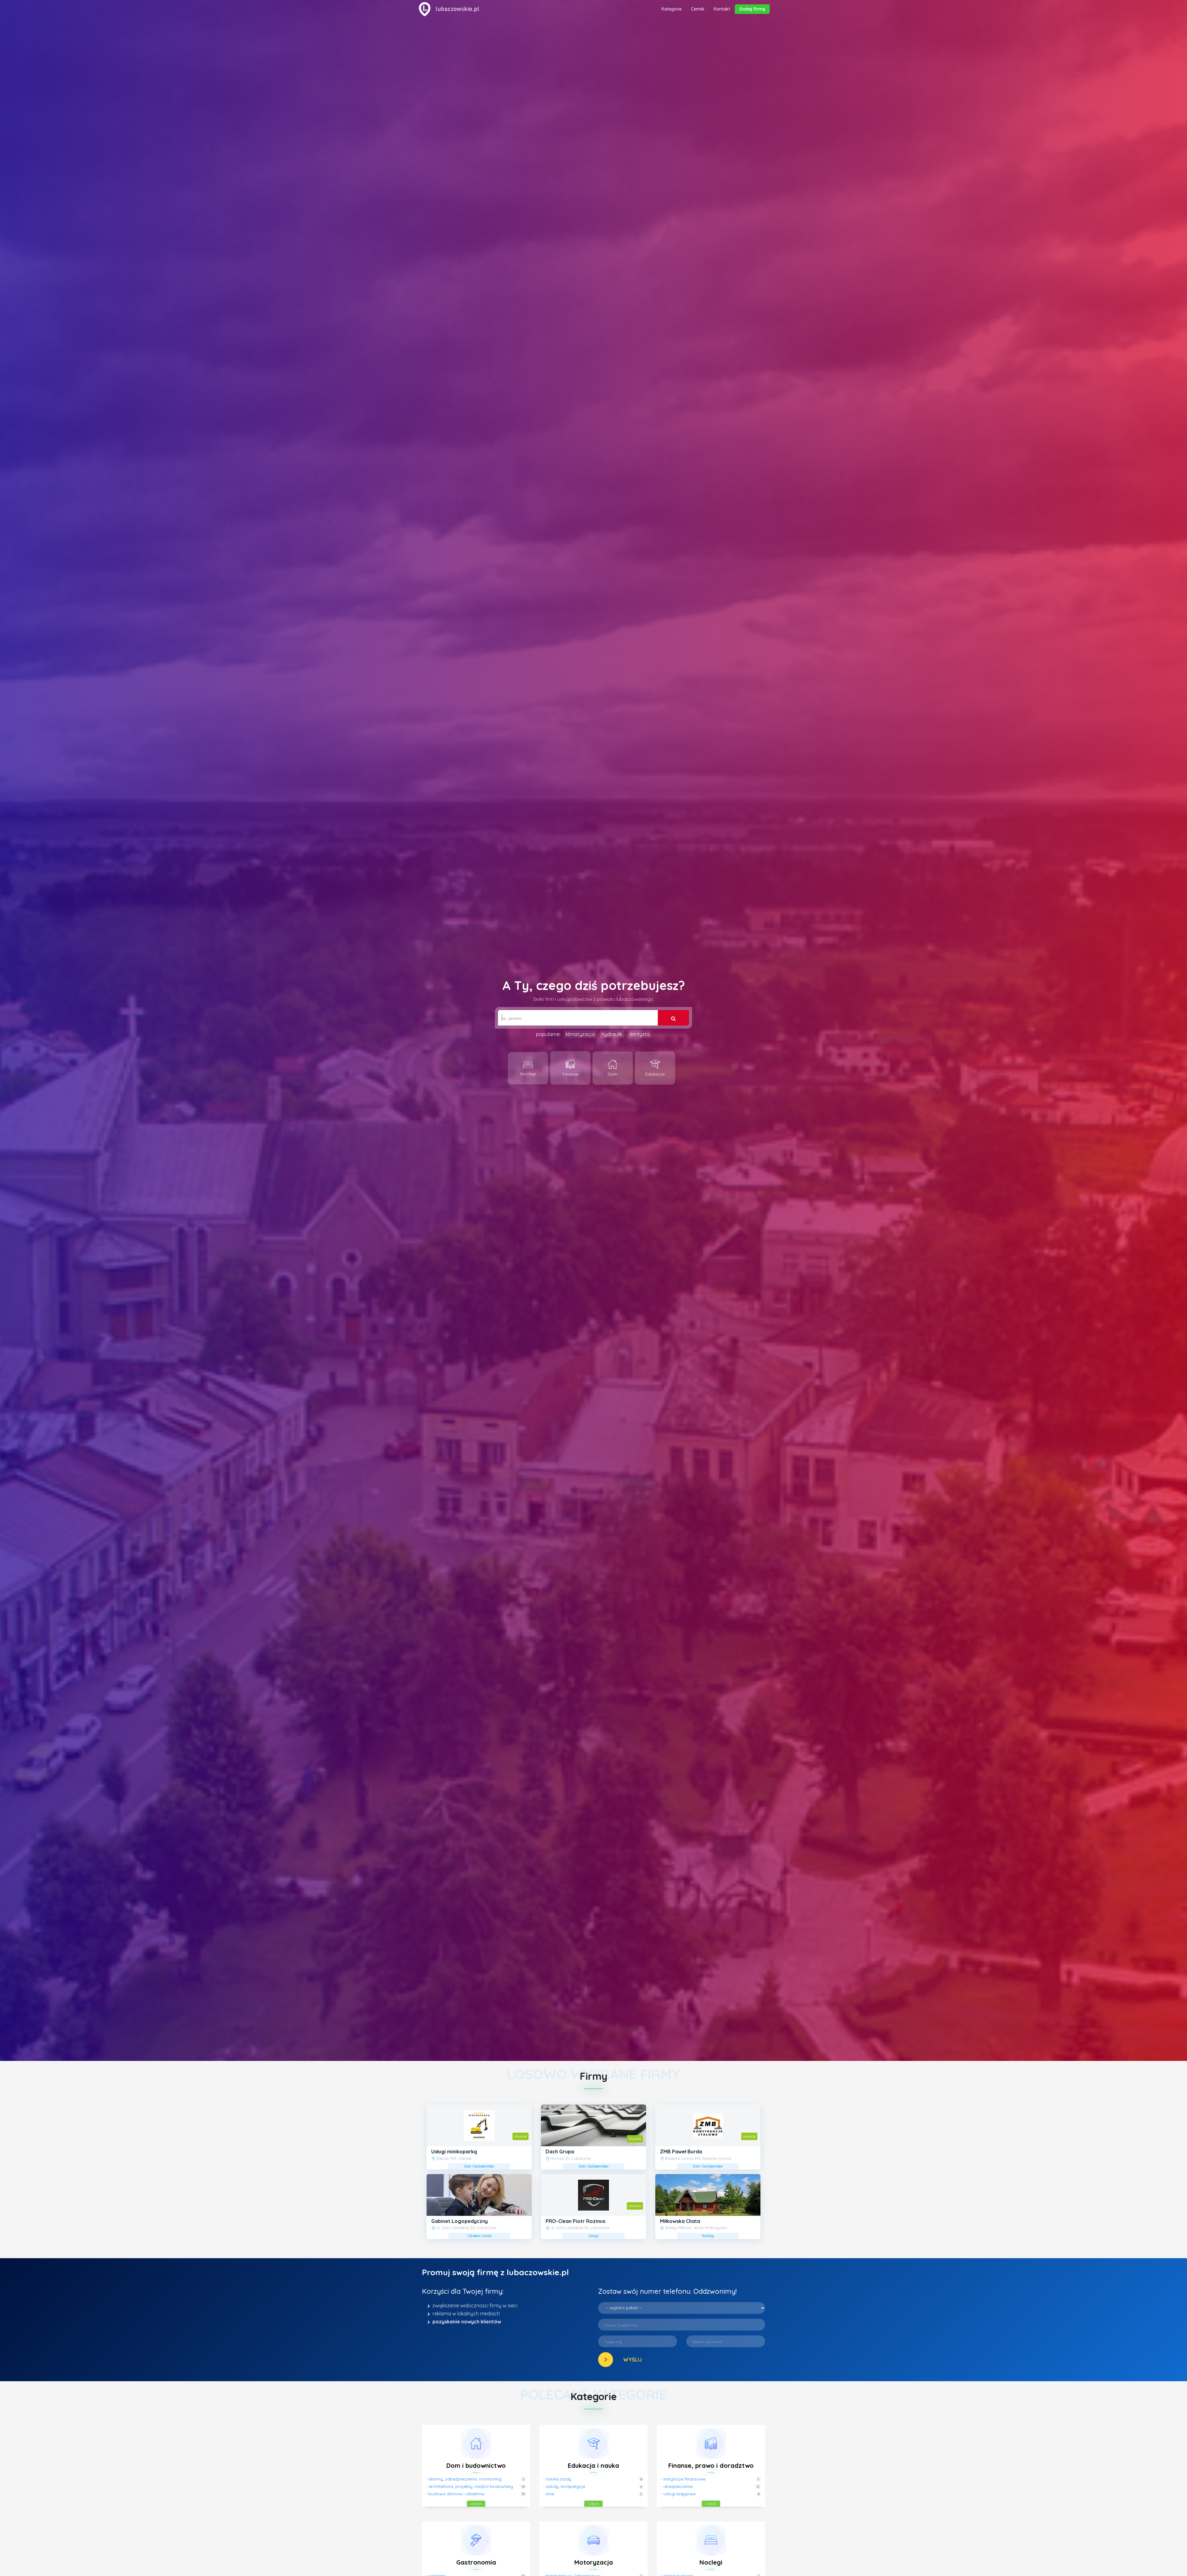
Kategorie (672, 9)
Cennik (698, 9)
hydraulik (612, 1034)
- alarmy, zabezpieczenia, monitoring (464, 2479)
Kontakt (722, 9)
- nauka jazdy (557, 2479)
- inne (549, 2494)
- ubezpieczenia (677, 2486)
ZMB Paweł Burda (681, 2152)
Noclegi (711, 2562)
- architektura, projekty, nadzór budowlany (469, 2486)
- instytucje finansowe (683, 2479)
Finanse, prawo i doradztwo (711, 2465)
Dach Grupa (560, 2152)
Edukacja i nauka (593, 2465)
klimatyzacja (580, 1034)
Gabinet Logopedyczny (459, 2221)
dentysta (639, 1034)
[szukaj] (673, 1018)
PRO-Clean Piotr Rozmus (575, 2221)
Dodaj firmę (752, 9)
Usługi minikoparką (454, 2152)
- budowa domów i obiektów (455, 2494)
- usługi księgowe (678, 2494)
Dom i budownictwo (476, 2465)
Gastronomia (476, 2562)
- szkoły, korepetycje (564, 2486)
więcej (476, 2503)
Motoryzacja (594, 2562)
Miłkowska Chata (680, 2221)
